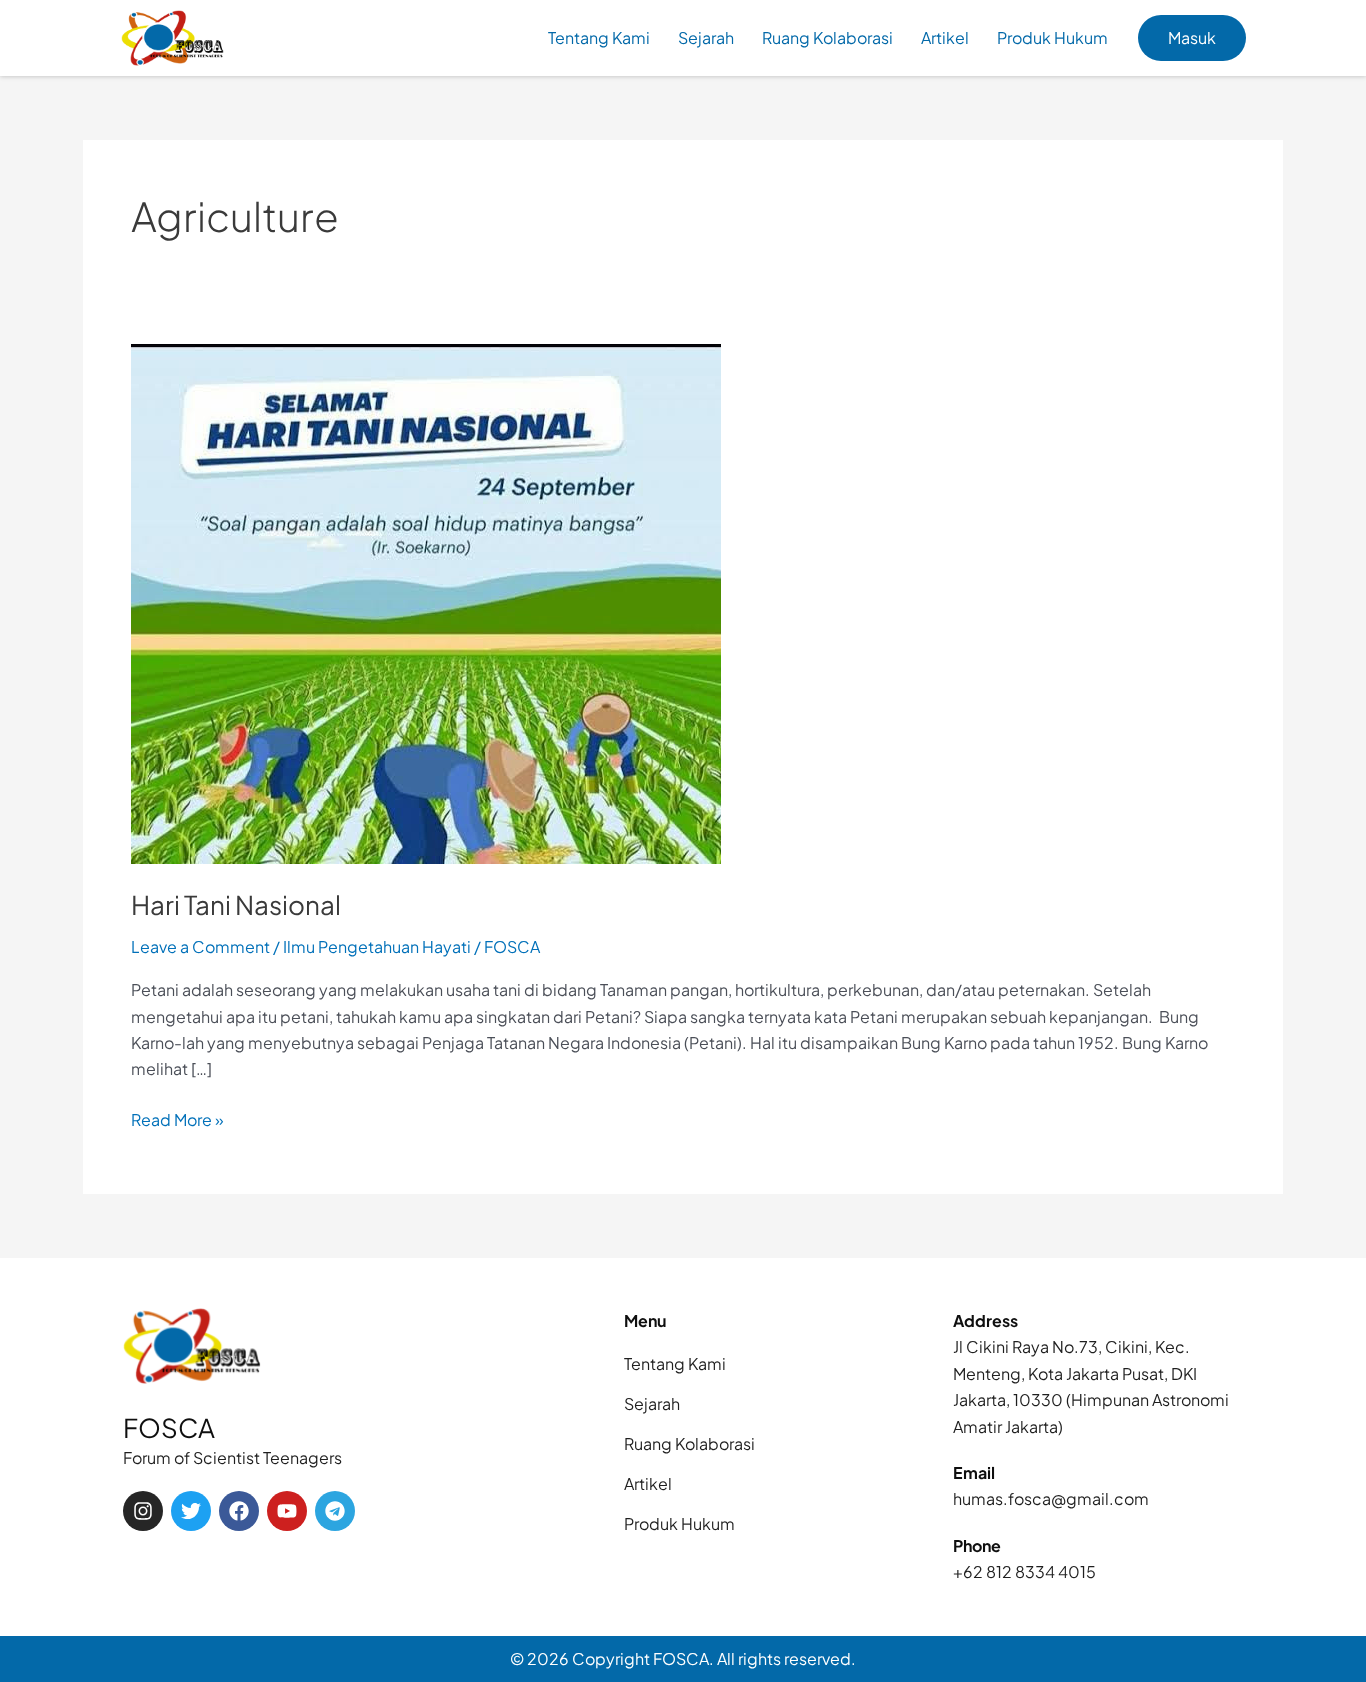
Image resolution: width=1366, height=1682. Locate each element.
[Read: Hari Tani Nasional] (426, 601)
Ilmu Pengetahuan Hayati (377, 946)
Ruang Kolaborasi (827, 37)
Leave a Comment (200, 946)
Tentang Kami (599, 37)
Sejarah (706, 37)
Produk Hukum (1052, 37)
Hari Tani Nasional (236, 904)
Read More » (177, 1118)
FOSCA (169, 1427)
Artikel (945, 37)
